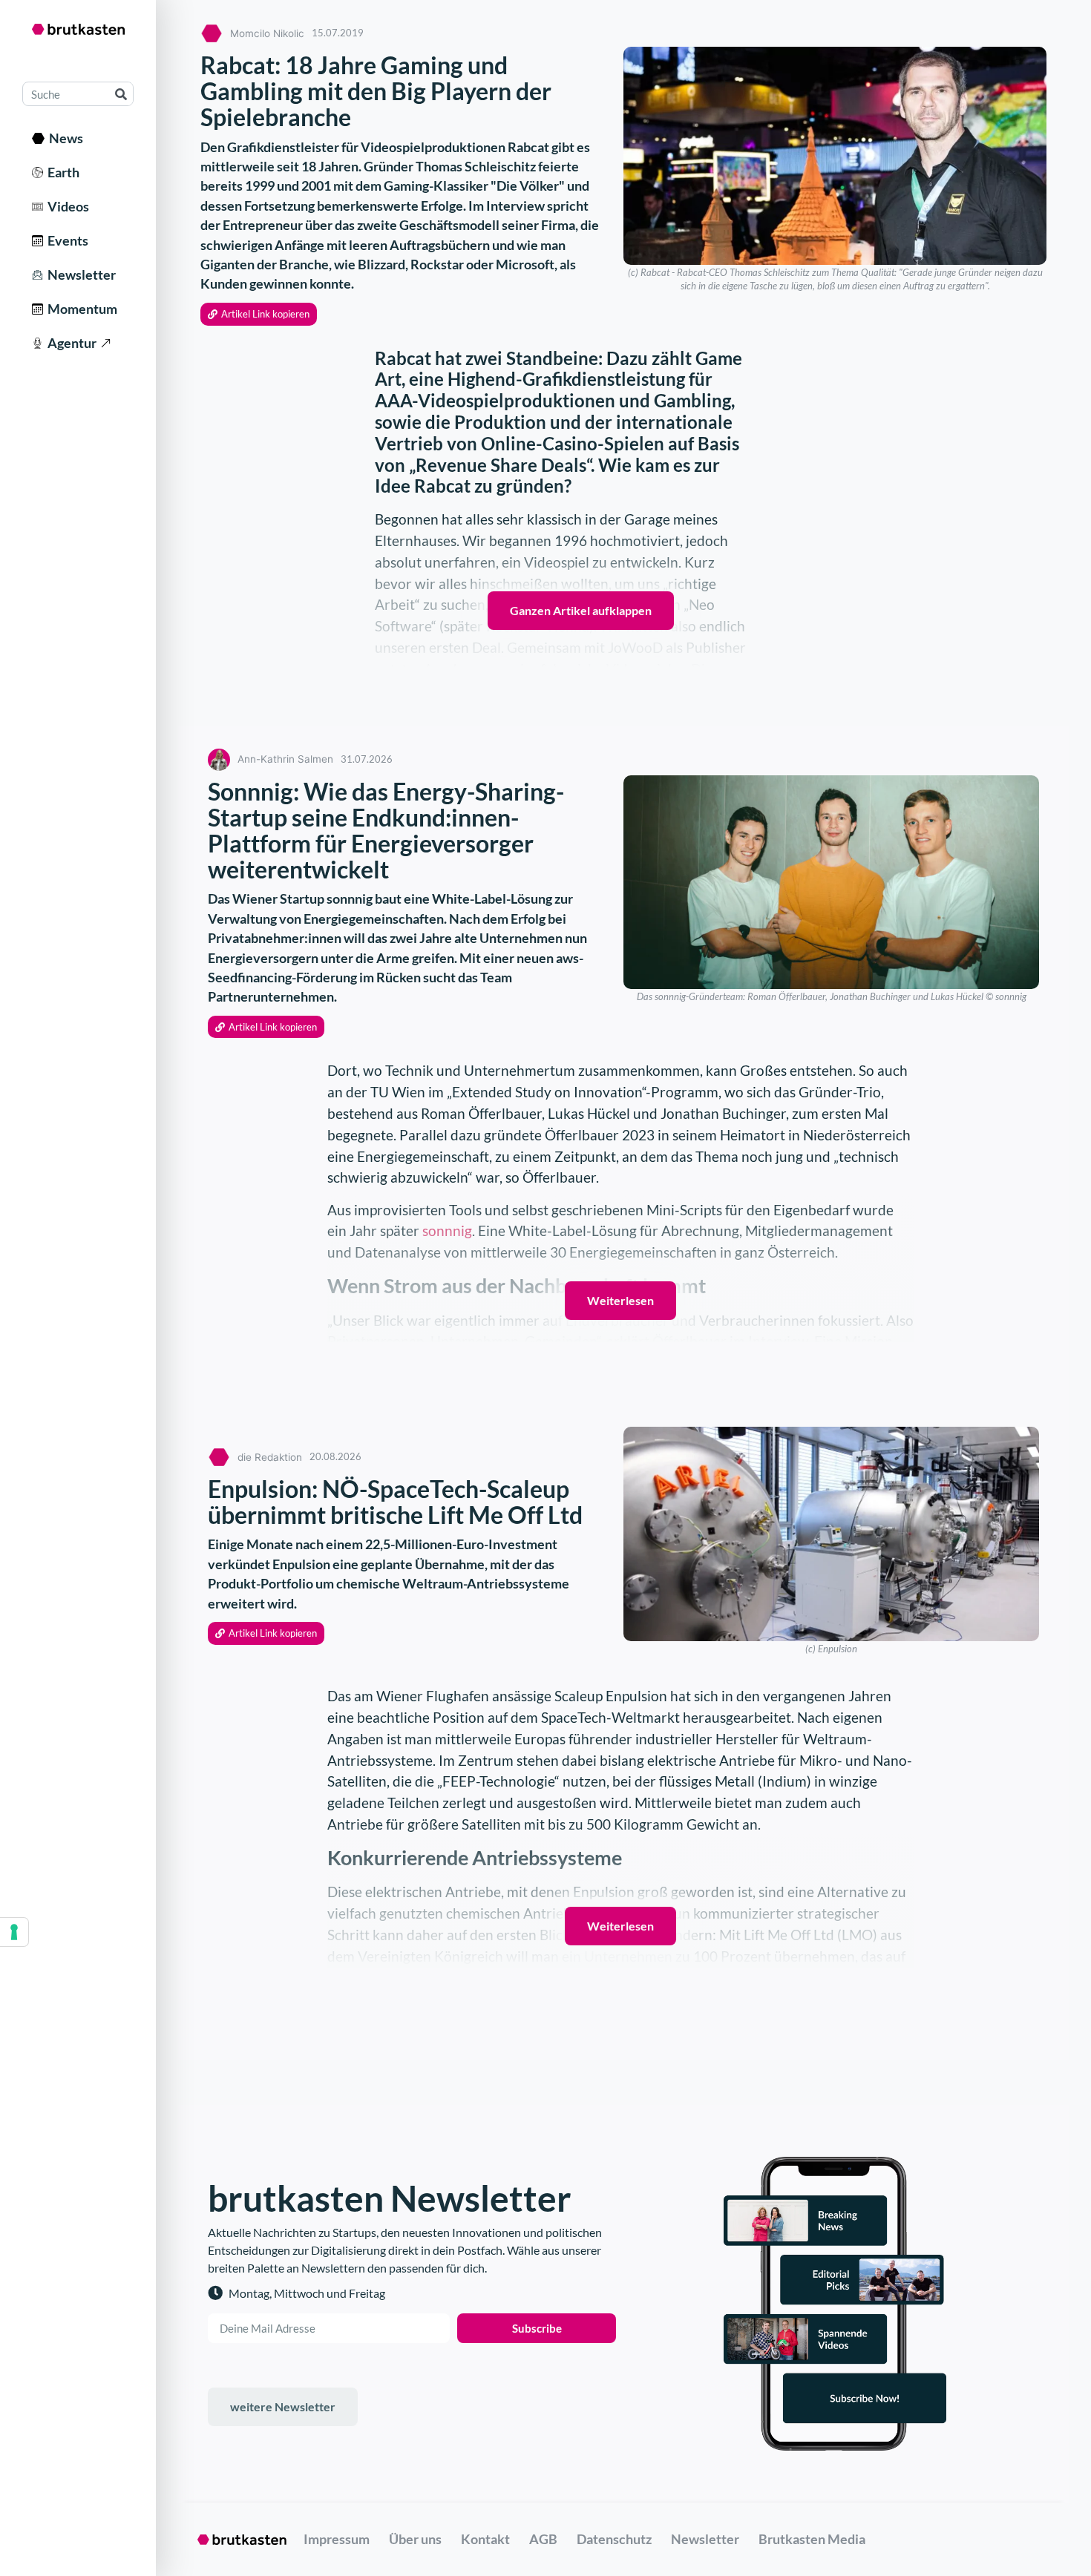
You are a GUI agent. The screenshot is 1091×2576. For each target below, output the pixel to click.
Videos (66, 206)
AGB (543, 2539)
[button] (259, 314)
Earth (61, 172)
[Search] (121, 94)
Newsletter (79, 275)
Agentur (70, 343)
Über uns (415, 2539)
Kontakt (485, 2539)
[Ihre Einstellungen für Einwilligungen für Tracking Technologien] (14, 1932)
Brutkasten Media (812, 2539)
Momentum (80, 309)
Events (66, 240)
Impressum (337, 2539)
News (64, 138)
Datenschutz (614, 2539)
